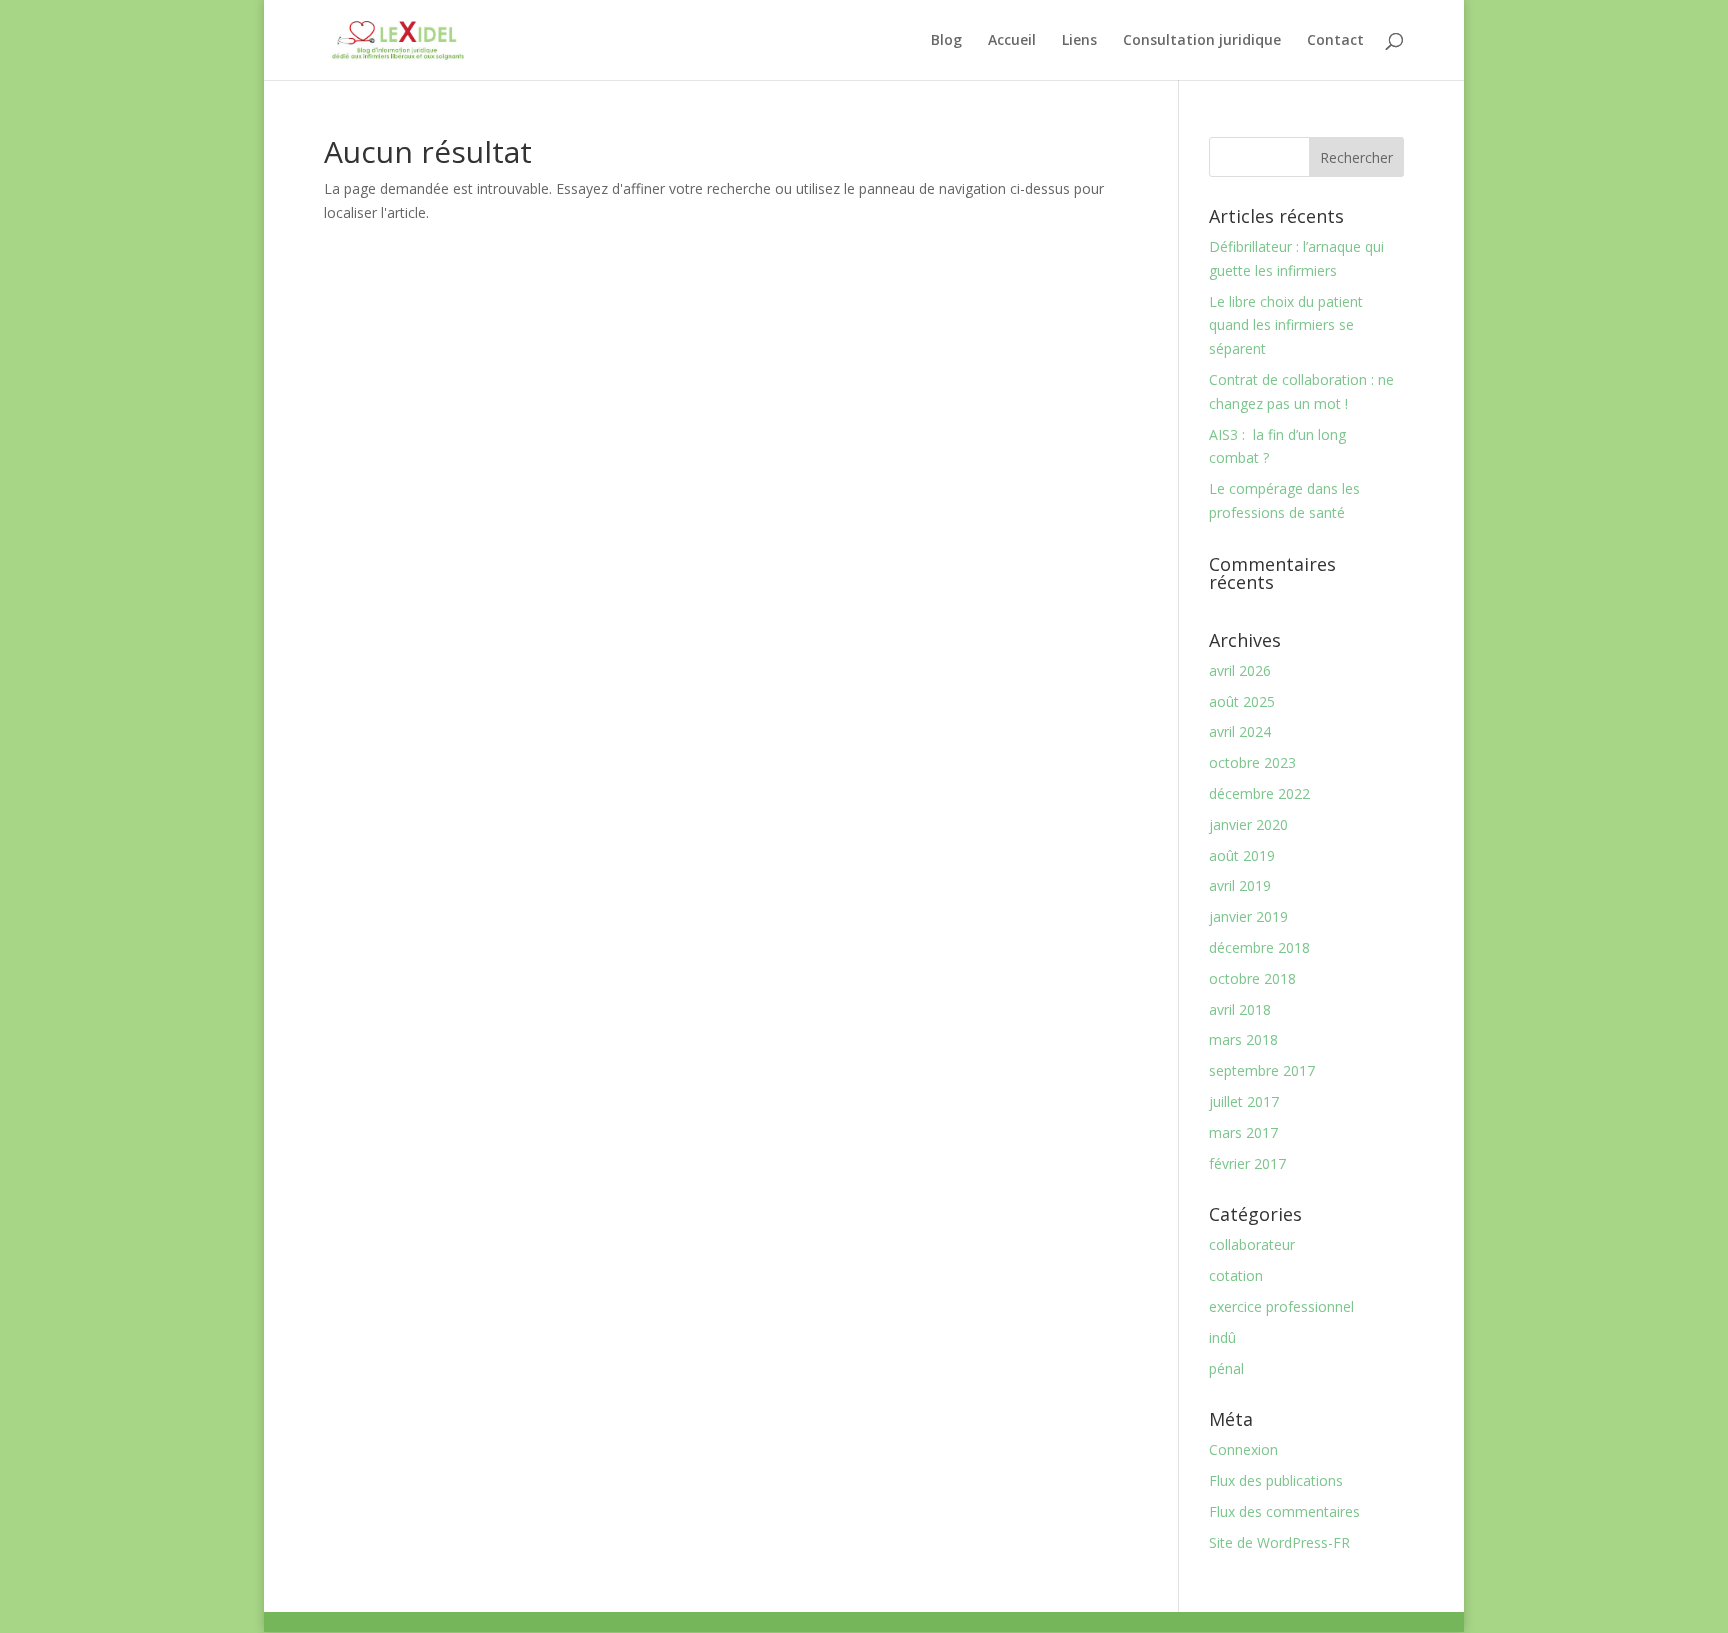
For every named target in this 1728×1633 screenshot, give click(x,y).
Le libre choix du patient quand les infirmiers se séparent (1286, 325)
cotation (1236, 1275)
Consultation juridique (1202, 41)
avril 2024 (1240, 731)
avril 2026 (1240, 670)
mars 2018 (1243, 1039)
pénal (1226, 1368)
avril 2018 (1240, 1009)
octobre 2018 (1252, 978)
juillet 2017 (1244, 1101)
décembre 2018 (1259, 947)
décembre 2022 (1259, 793)
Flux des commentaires (1284, 1511)
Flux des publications (1276, 1480)
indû (1222, 1337)
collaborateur (1252, 1244)
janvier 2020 (1248, 824)
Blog (946, 41)
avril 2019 (1240, 885)
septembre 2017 (1262, 1070)
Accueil (1012, 41)
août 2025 (1242, 701)
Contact (1335, 41)
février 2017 (1247, 1163)
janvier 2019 (1248, 916)
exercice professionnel (1281, 1306)
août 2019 (1242, 855)
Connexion (1243, 1449)
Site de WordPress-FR (1279, 1542)
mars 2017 (1243, 1132)
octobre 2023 (1252, 762)
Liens (1079, 41)
